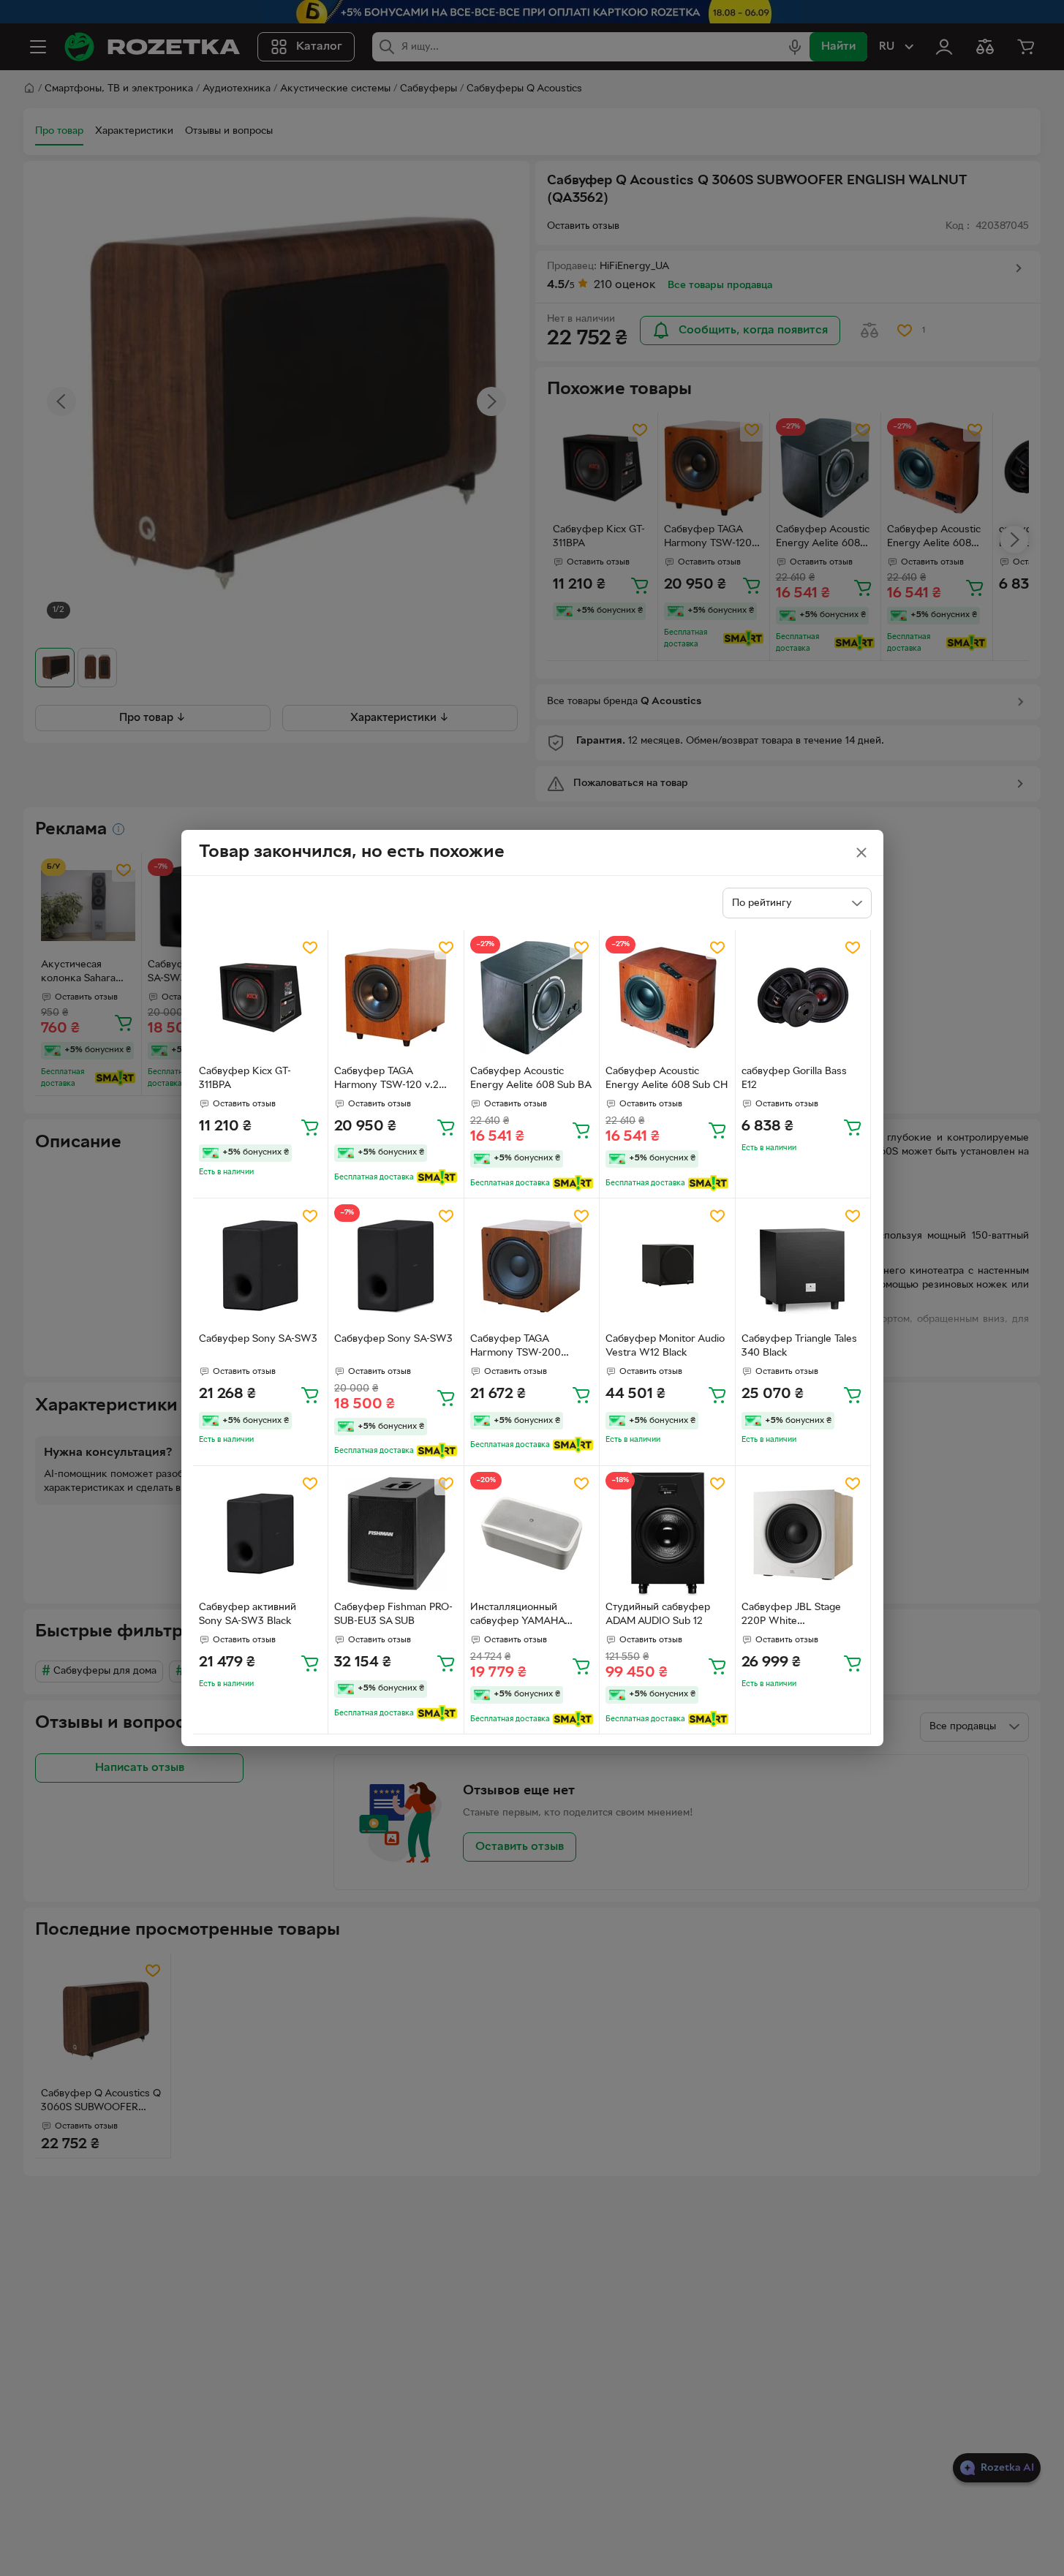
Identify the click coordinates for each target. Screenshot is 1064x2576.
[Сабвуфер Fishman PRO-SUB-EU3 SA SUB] (396, 1534)
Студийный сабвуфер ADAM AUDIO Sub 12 (658, 1614)
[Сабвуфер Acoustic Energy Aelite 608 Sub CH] (667, 998)
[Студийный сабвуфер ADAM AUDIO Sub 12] (667, 1534)
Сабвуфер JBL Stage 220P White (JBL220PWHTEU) (791, 1616)
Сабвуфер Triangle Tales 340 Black (799, 1346)
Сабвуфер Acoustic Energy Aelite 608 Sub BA (531, 1079)
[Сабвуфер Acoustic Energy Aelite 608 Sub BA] (532, 998)
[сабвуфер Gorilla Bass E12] (803, 998)
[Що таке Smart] (437, 1177)
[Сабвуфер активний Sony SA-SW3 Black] (261, 1534)
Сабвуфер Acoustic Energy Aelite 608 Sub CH (667, 1079)
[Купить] (310, 1127)
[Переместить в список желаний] (310, 948)
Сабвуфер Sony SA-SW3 (258, 1339)
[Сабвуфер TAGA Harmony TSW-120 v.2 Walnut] (396, 998)
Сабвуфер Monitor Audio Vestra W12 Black (665, 1346)
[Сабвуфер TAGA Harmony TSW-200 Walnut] (532, 1266)
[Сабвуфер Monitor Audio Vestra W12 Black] (667, 1266)
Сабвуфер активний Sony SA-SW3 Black (248, 1614)
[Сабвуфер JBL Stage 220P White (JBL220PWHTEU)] (803, 1534)
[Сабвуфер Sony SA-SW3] (261, 1266)
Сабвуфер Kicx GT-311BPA (245, 1079)
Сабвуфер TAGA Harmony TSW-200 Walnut (516, 1348)
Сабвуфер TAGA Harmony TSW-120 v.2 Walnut (386, 1080)
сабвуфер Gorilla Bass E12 (794, 1079)
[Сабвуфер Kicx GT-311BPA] (261, 998)
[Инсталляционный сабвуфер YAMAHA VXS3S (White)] (532, 1534)
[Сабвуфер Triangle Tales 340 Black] (803, 1266)
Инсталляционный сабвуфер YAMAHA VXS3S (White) (517, 1616)
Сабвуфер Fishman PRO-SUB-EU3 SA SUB (393, 1614)
